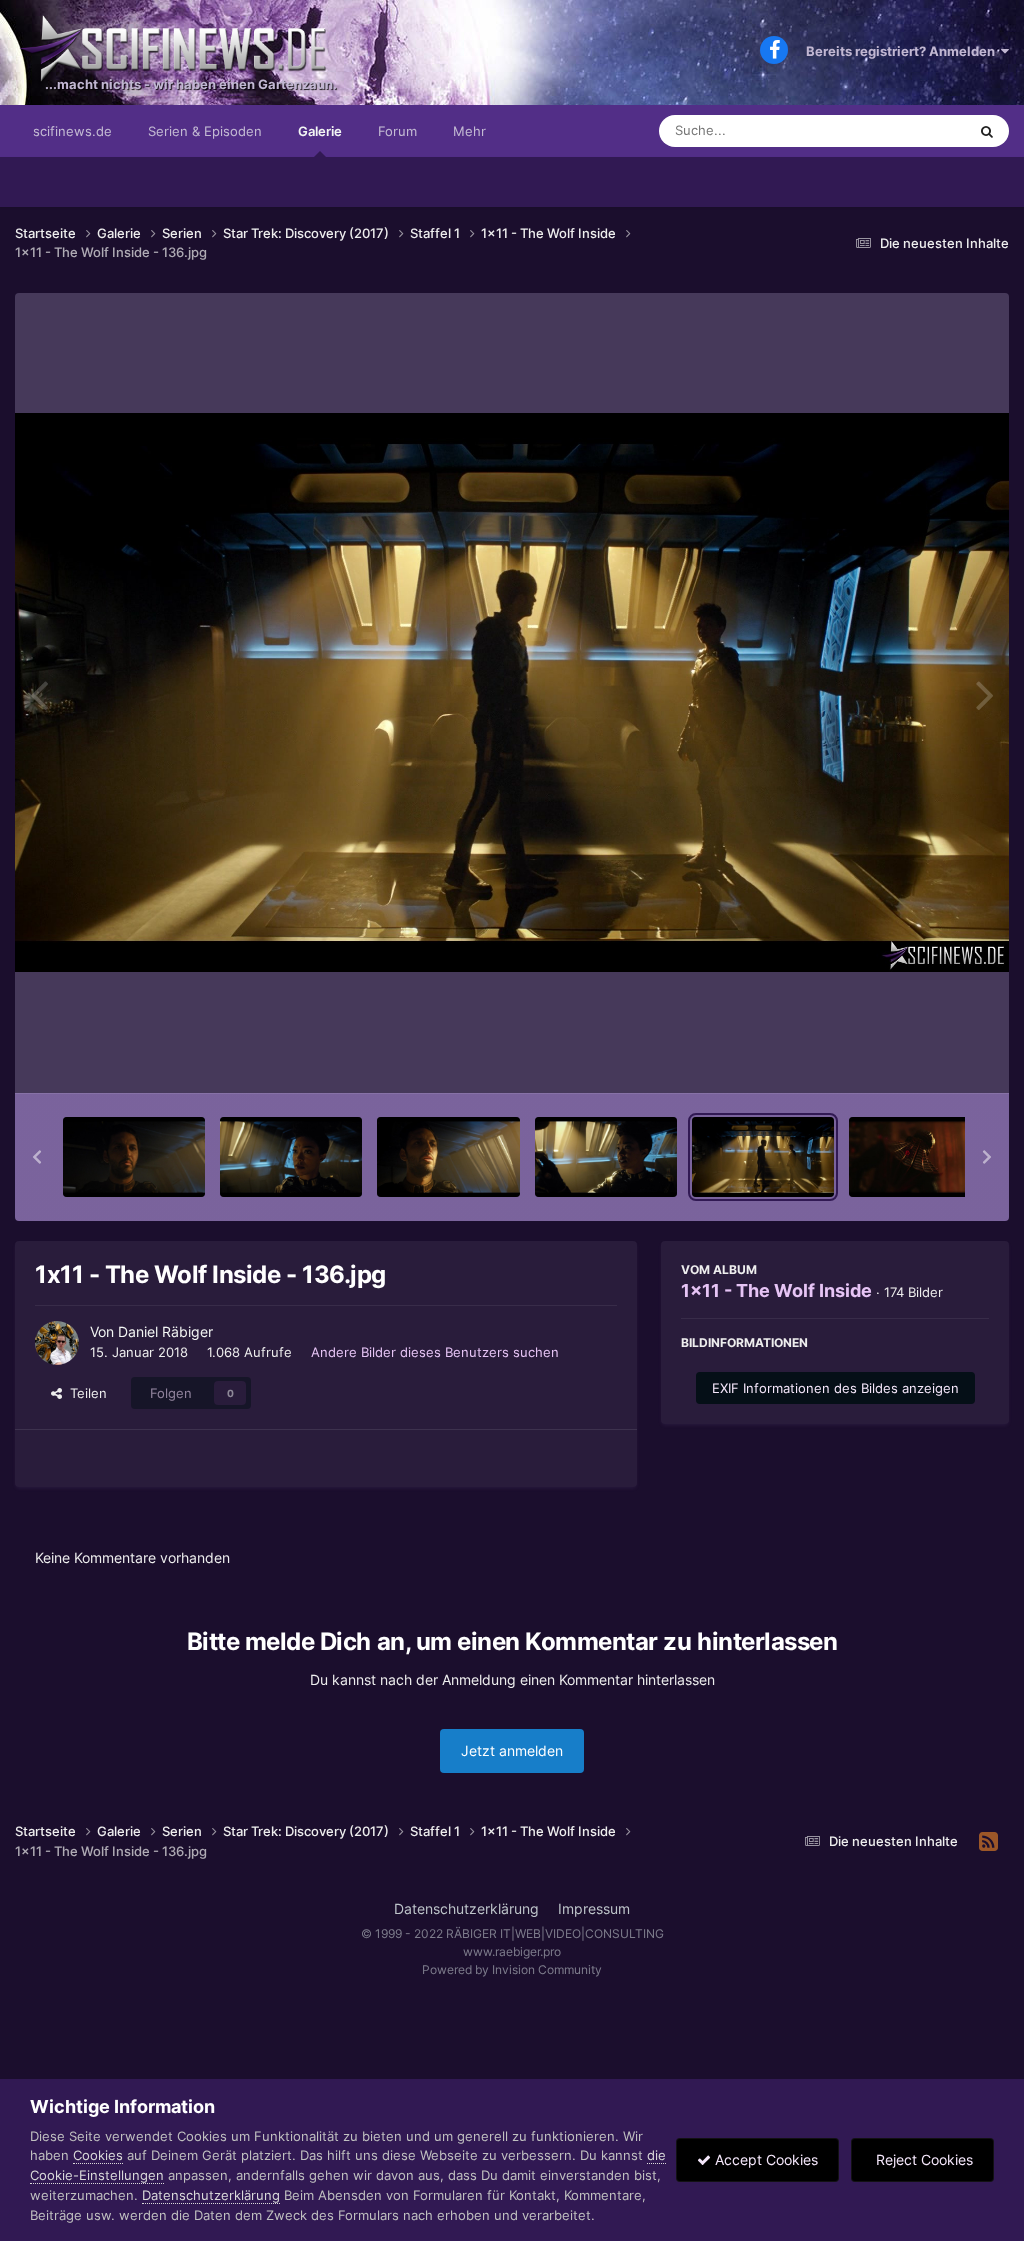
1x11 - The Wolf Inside (776, 1290)
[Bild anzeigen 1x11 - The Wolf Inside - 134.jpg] (448, 1157)
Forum (397, 131)
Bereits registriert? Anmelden (903, 51)
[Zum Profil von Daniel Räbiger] (57, 1343)
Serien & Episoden (205, 131)
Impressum (594, 1908)
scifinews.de (72, 131)
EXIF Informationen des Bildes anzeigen (835, 1388)
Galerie (320, 131)
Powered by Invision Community (512, 1969)
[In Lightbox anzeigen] (512, 692)
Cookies (98, 2155)
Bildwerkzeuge (918, 1057)
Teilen (84, 1393)
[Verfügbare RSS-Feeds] (988, 1842)
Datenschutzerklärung (466, 1908)
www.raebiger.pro (512, 1951)
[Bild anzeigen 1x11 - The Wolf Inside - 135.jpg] (606, 1157)
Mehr (469, 131)
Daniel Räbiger (165, 1331)
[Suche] (987, 131)
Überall (918, 130)
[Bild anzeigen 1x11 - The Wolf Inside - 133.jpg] (291, 1157)
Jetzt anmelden (512, 1750)
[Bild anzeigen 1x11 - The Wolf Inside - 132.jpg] (134, 1157)
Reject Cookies (922, 2159)
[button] (37, 1157)
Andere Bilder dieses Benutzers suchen (435, 1352)
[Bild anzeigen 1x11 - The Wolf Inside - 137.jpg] (920, 1157)
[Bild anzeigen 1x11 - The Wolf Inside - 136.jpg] (763, 1157)
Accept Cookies (764, 2159)
